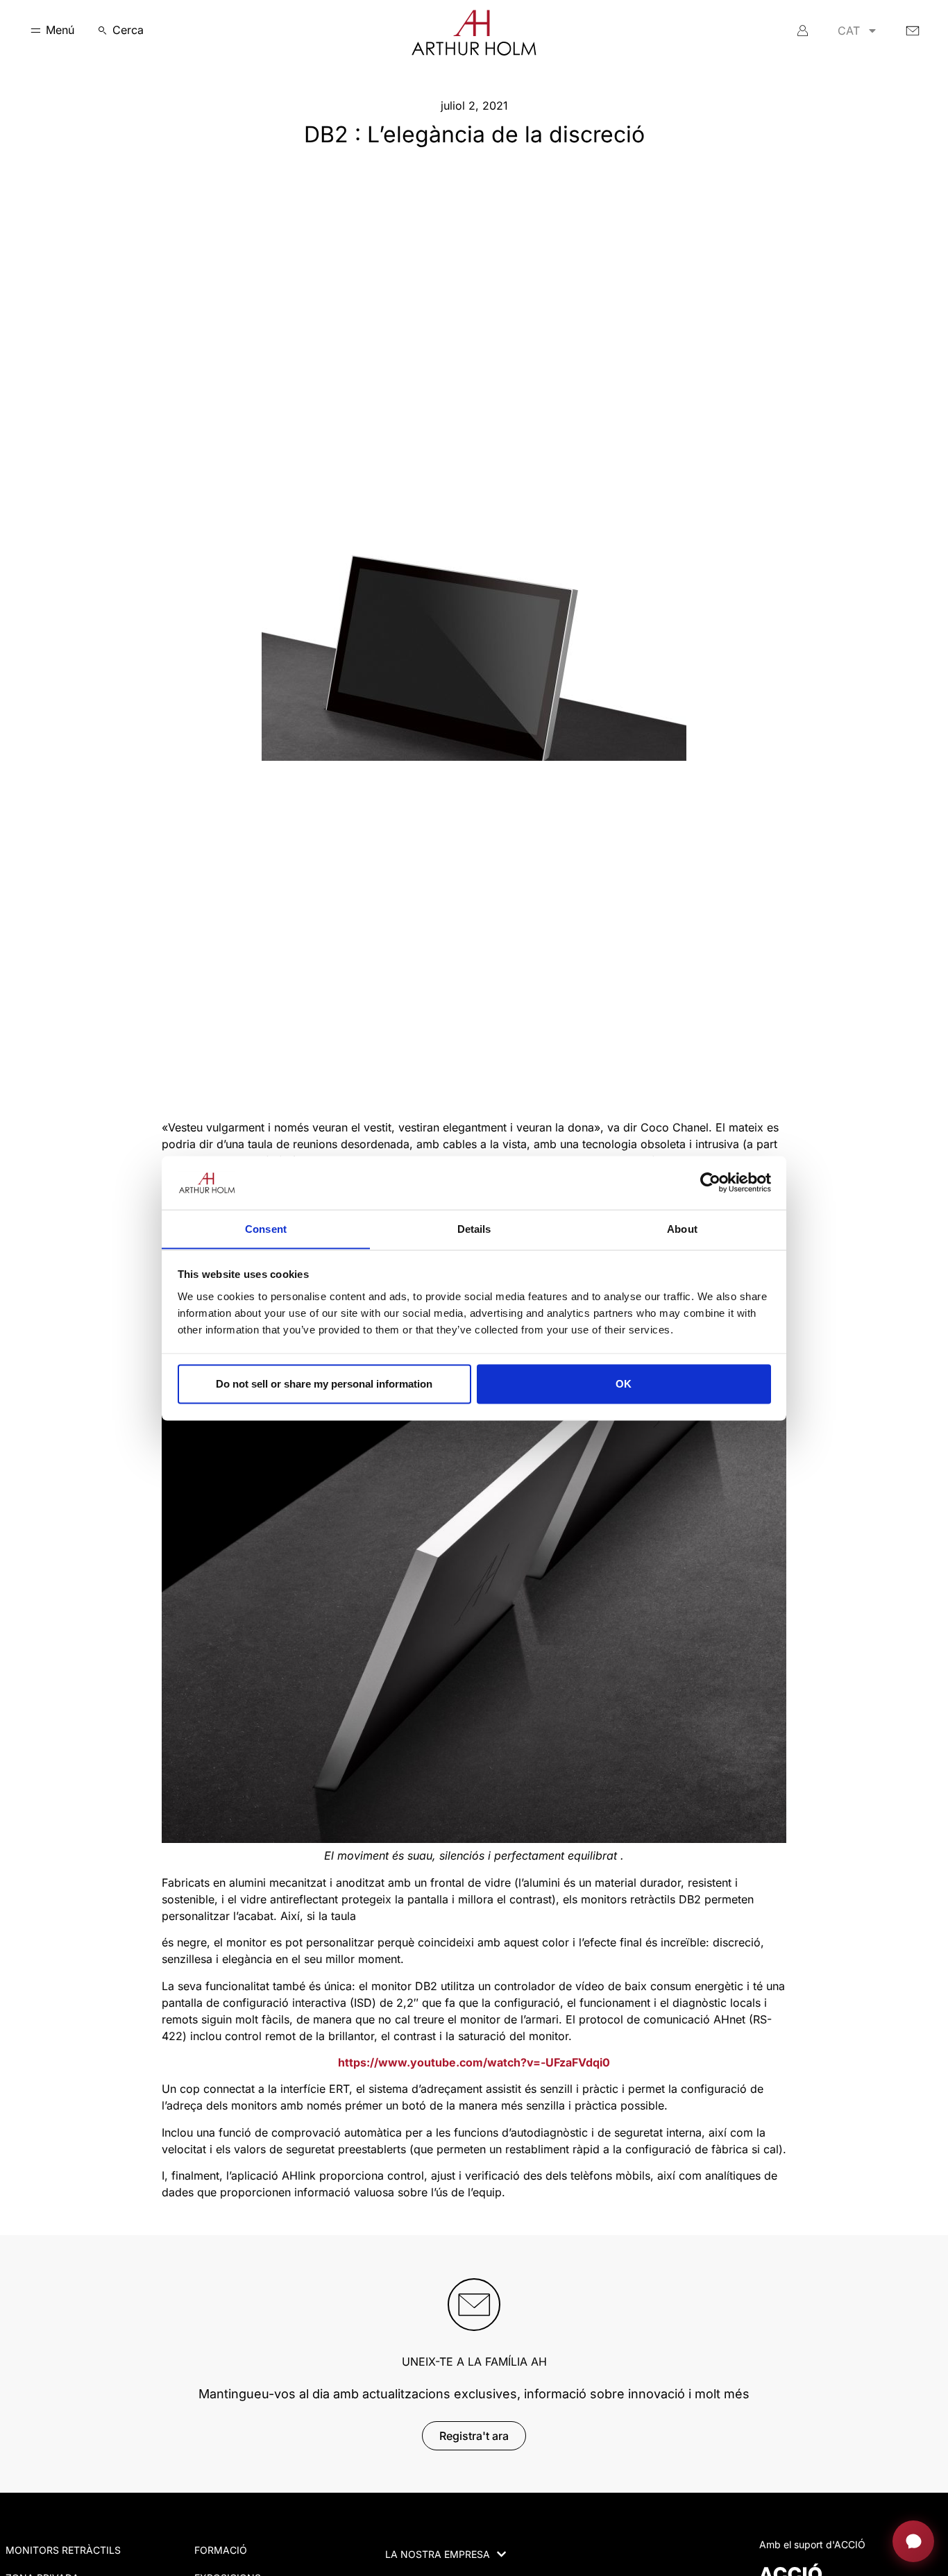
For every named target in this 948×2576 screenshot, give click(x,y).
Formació (221, 2550)
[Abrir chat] (913, 2541)
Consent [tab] (266, 1228)
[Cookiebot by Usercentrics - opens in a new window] (710, 1182)
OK (624, 1384)
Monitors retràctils (63, 2550)
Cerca (128, 30)
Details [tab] (474, 1228)
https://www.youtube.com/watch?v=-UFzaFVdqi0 (474, 2062)
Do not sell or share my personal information (324, 1384)
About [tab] (682, 1228)
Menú (60, 30)
